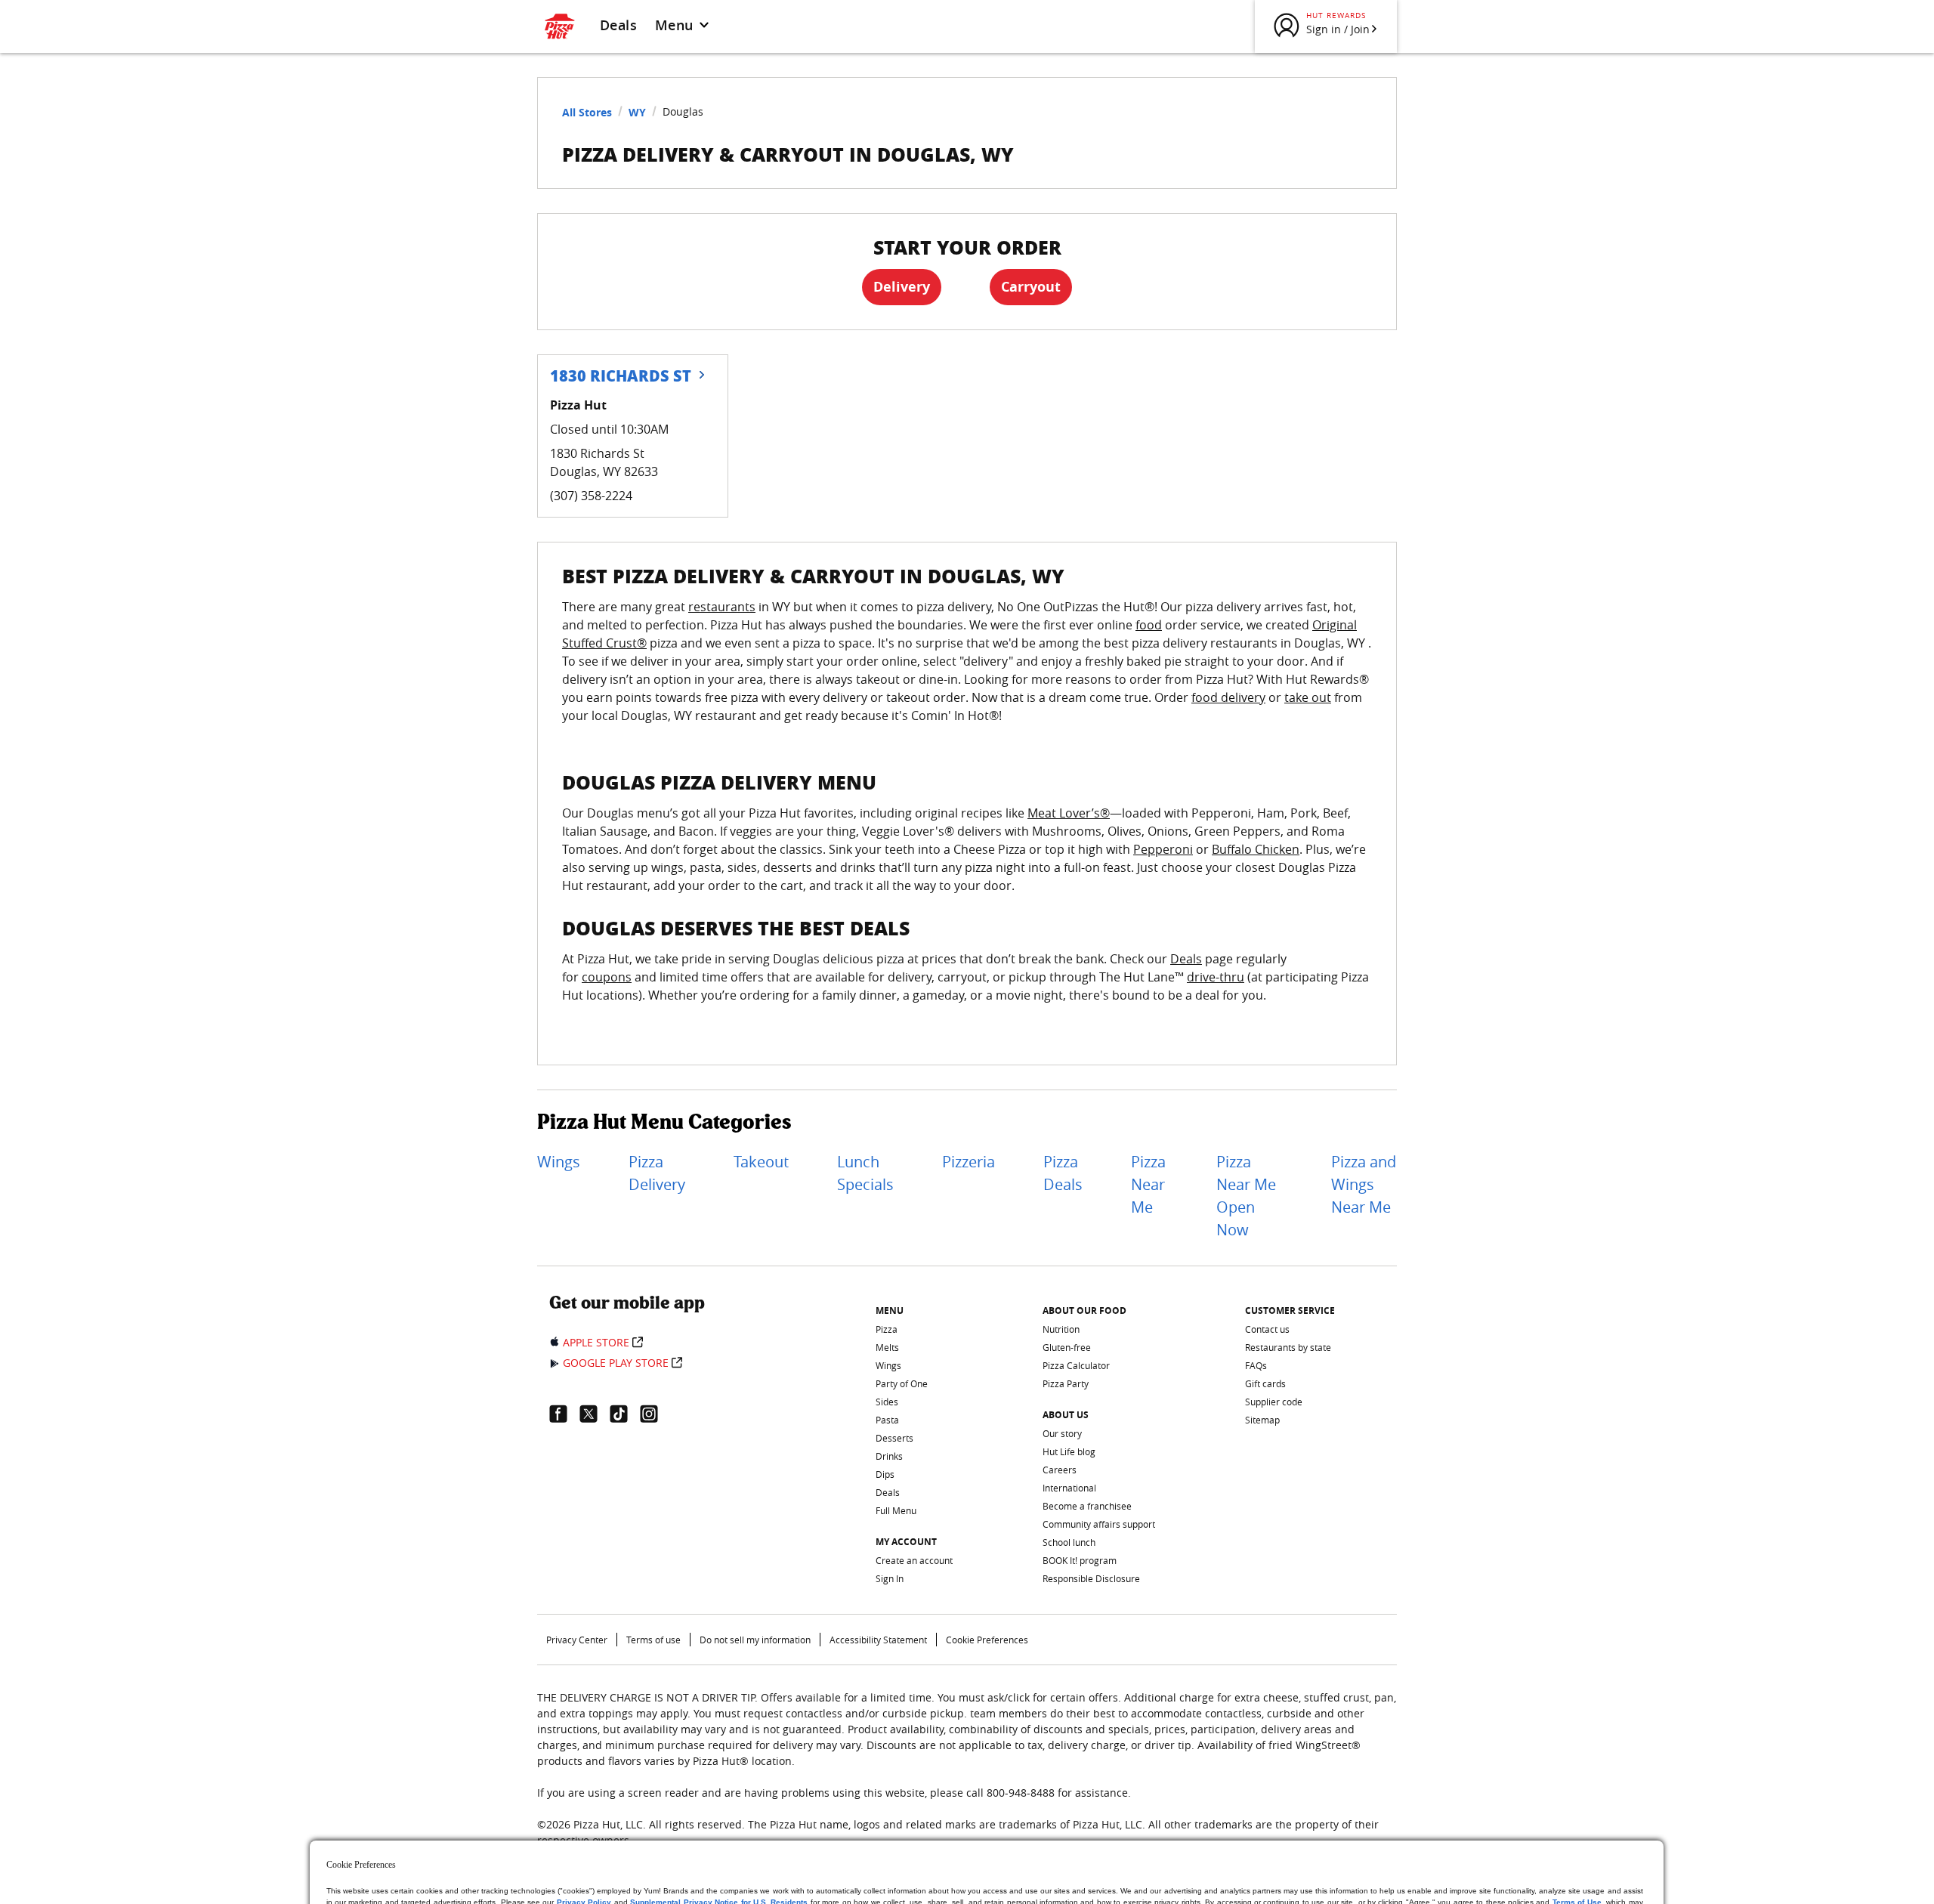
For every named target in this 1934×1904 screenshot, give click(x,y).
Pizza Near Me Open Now (1246, 1196)
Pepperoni (1163, 849)
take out (1308, 697)
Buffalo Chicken (1256, 849)
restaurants (722, 607)
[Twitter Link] (595, 1414)
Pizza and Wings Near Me (1364, 1184)
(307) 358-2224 (591, 496)
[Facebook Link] (564, 1414)
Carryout (1031, 287)
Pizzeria (969, 1162)
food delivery (1228, 697)
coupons (607, 977)
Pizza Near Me (1148, 1184)
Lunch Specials (865, 1173)
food (1149, 625)
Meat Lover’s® (1069, 813)
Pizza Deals (1063, 1173)
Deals (618, 25)
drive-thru (1216, 977)
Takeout (761, 1162)
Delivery (902, 287)
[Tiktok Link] (625, 1414)
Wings (559, 1162)
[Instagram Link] (655, 1414)
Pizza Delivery (657, 1173)
